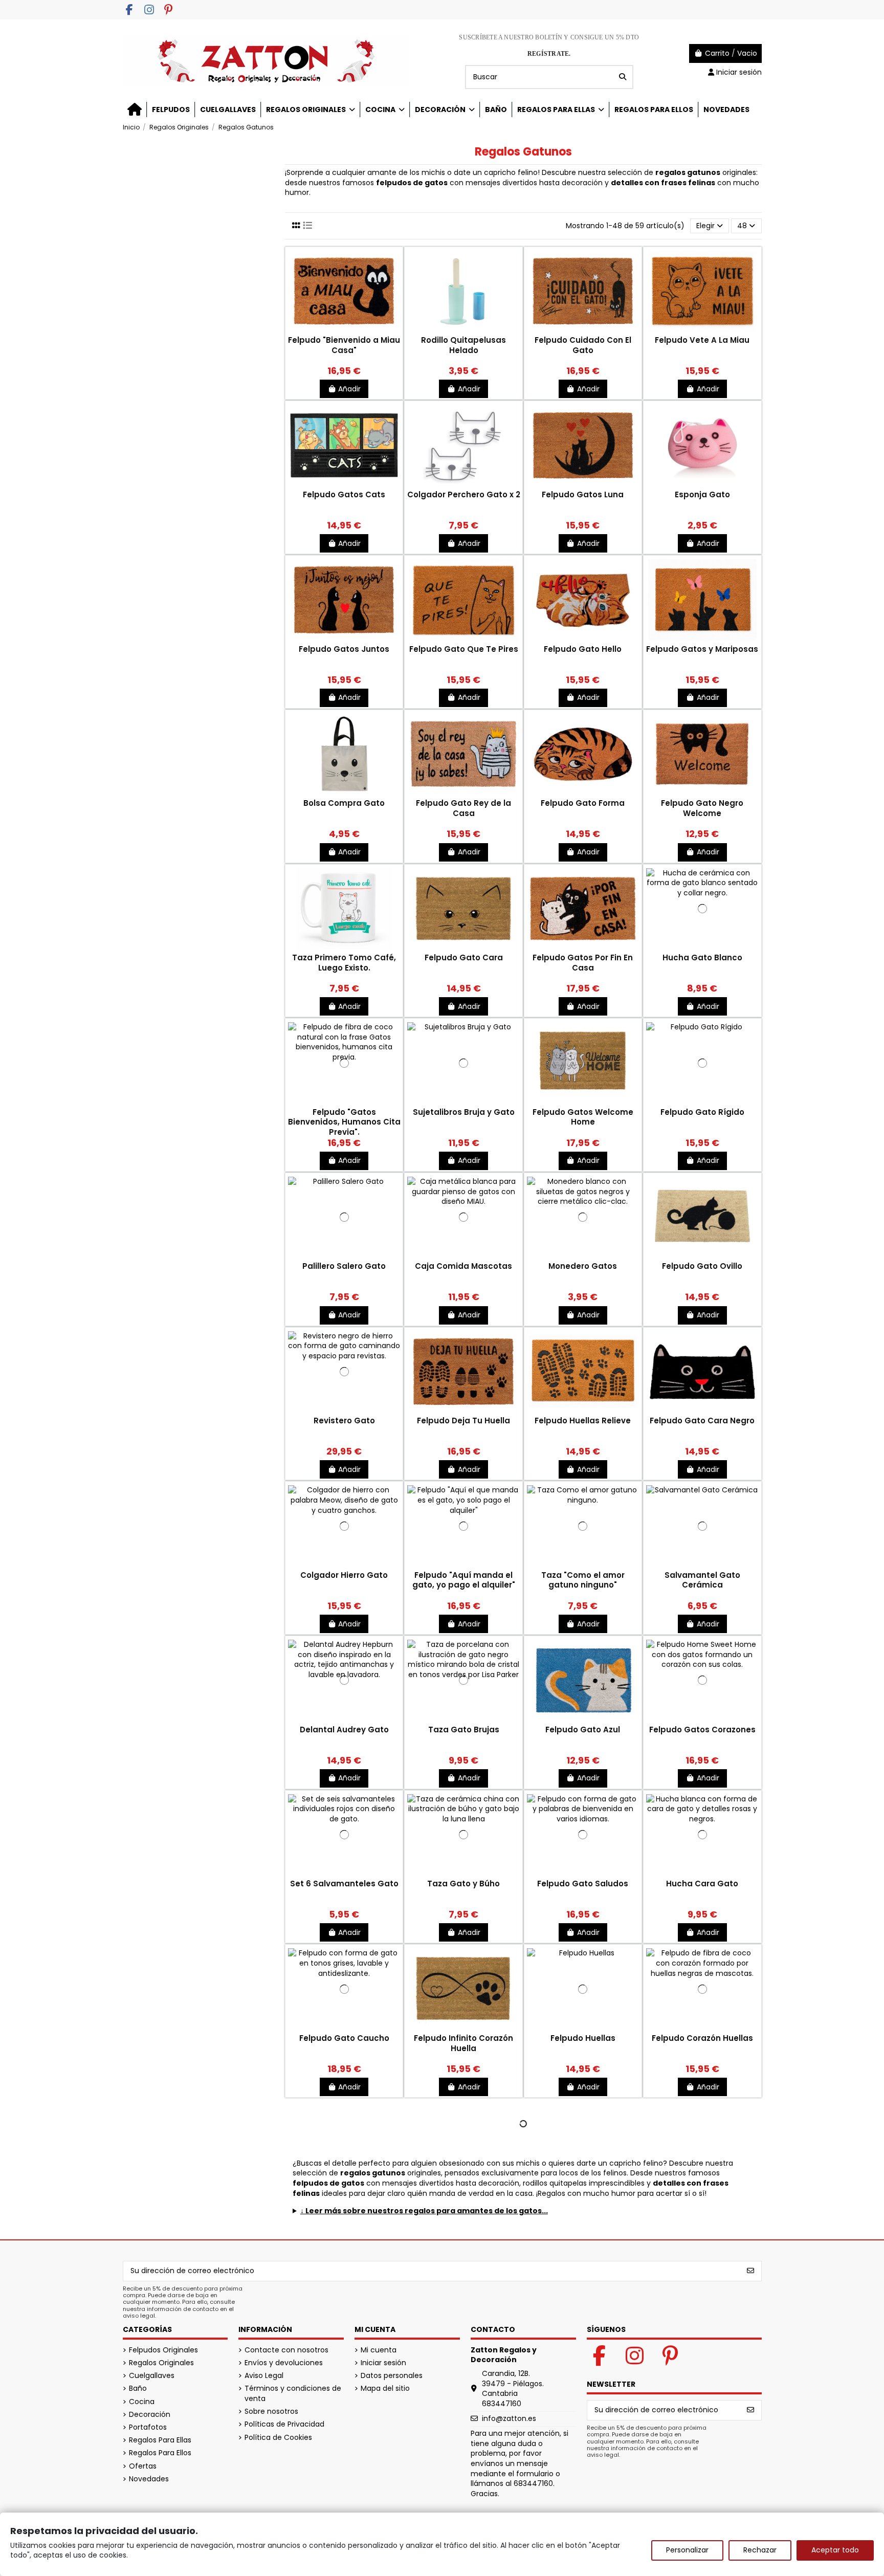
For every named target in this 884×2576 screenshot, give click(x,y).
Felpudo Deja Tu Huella (463, 1421)
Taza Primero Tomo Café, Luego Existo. (344, 963)
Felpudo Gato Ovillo (702, 1266)
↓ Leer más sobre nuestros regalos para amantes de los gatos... (424, 2211)
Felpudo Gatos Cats (344, 494)
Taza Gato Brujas (464, 1730)
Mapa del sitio (385, 2388)
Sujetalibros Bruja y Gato (464, 1112)
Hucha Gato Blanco (702, 957)
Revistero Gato (344, 1421)
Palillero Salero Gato (344, 1266)
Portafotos (148, 2427)
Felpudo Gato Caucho (344, 2038)
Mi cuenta (379, 2350)
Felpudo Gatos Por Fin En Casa (583, 963)
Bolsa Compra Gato (344, 803)
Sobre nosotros (271, 2412)
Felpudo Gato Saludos (583, 1884)
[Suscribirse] (750, 2271)
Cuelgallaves (152, 2376)
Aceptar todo (835, 2550)
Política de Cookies (278, 2438)
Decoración (150, 2415)
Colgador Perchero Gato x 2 (464, 494)
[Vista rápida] (344, 331)
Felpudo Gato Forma (583, 803)
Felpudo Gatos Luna (583, 494)
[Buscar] (623, 77)
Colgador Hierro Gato (344, 1575)
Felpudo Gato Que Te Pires (464, 649)
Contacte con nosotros (286, 2350)
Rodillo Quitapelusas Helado (463, 345)
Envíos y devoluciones (284, 2363)
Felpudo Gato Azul (583, 1730)
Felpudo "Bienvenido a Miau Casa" (344, 345)
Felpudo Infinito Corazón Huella (463, 2043)
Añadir (349, 389)
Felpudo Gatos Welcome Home (583, 1117)
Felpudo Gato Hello (583, 649)
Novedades (149, 2479)
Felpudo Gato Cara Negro (702, 1421)
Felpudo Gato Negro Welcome (702, 808)
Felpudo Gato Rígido (702, 1112)
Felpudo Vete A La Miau (702, 340)
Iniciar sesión (383, 2363)
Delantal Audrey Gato (344, 1730)
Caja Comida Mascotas (463, 1266)
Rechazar (760, 2550)
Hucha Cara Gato (702, 1884)
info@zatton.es (509, 2418)
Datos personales (392, 2376)
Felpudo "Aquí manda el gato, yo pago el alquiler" (464, 1580)
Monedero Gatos (583, 1266)
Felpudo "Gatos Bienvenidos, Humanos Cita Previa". (344, 1122)
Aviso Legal (264, 2376)
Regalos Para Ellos (160, 2453)
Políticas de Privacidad (284, 2424)
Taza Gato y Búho (463, 1884)
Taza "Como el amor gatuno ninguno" (583, 1580)
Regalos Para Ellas (160, 2440)
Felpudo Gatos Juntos (344, 649)
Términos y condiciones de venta (293, 2394)
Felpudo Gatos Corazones (702, 1730)
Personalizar (687, 2550)
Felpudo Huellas (583, 2038)
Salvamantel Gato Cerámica (702, 1580)
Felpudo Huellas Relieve (583, 1421)
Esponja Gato (702, 494)
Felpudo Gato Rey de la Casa (463, 808)
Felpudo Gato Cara (464, 957)
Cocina (142, 2402)
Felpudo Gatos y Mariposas (702, 649)
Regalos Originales (161, 2363)
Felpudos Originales (163, 2350)
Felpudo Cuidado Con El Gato (583, 345)
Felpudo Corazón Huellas (702, 2038)
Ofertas (143, 2466)
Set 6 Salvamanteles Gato (344, 1884)
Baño (138, 2388)
